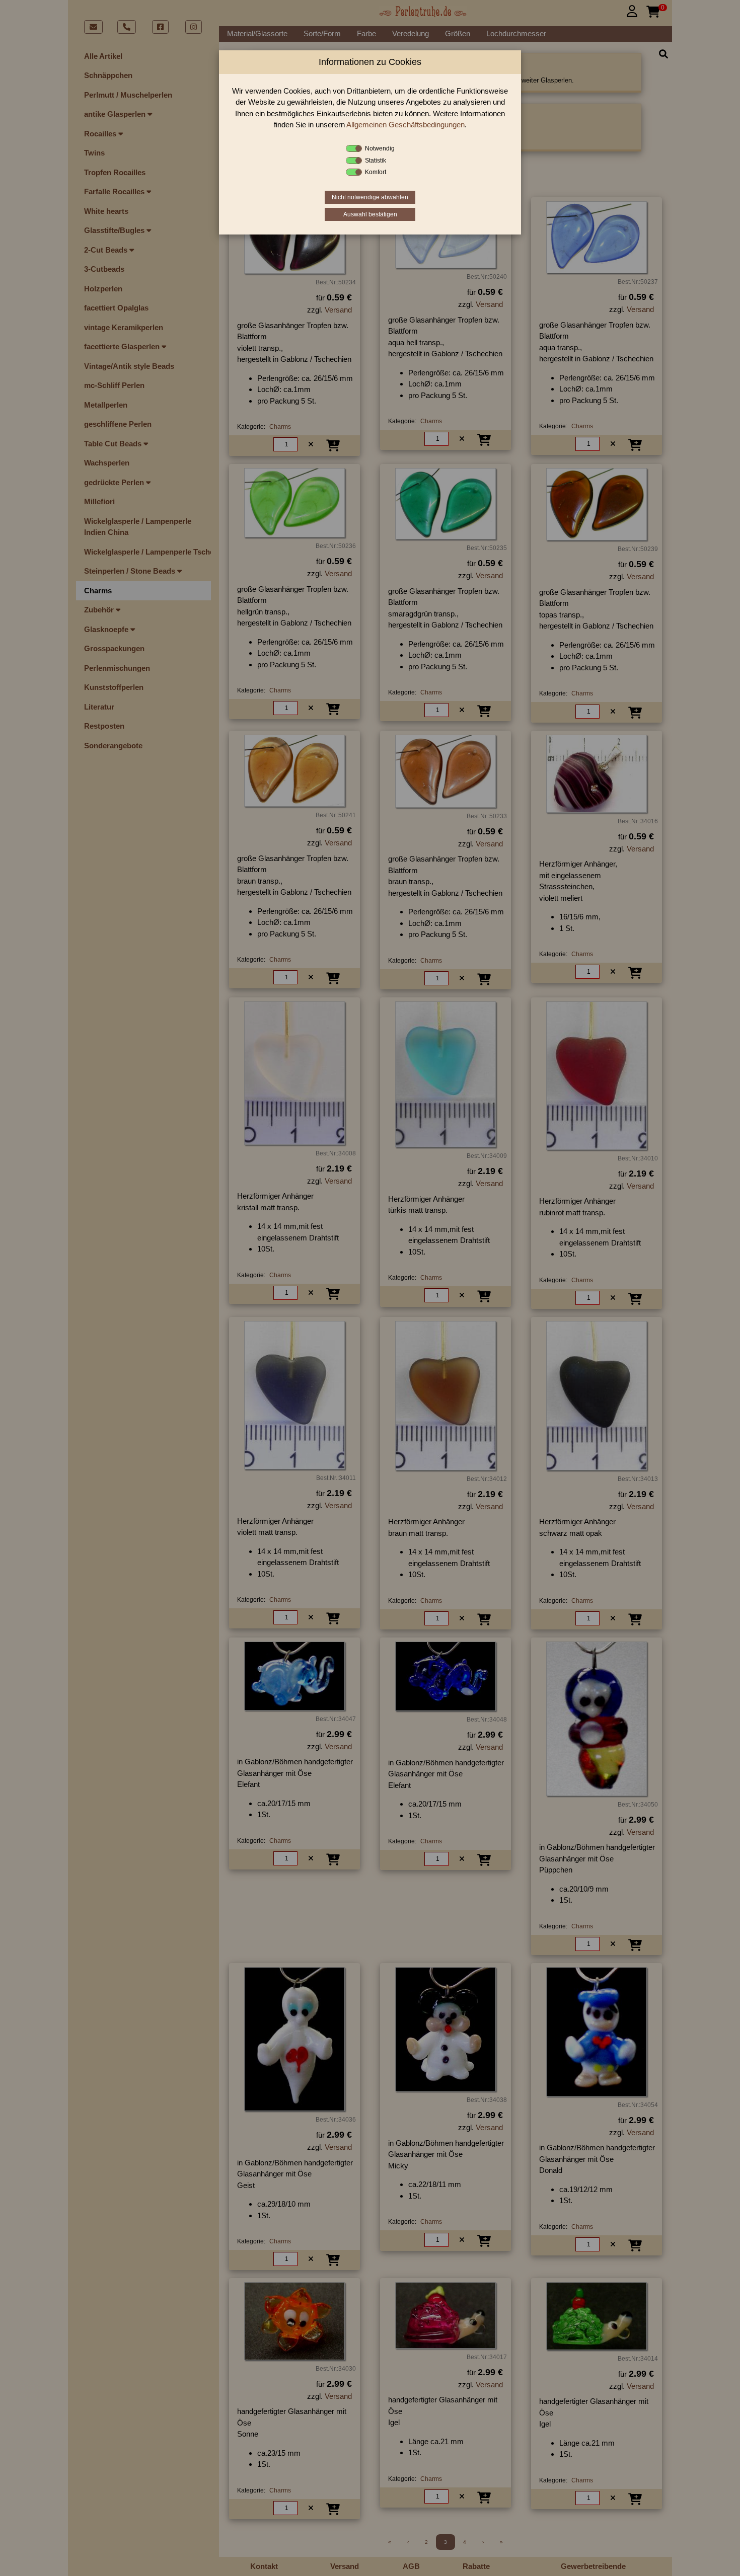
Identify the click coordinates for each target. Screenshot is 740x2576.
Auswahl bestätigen (370, 214)
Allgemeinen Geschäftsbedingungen (405, 125)
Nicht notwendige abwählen (370, 197)
